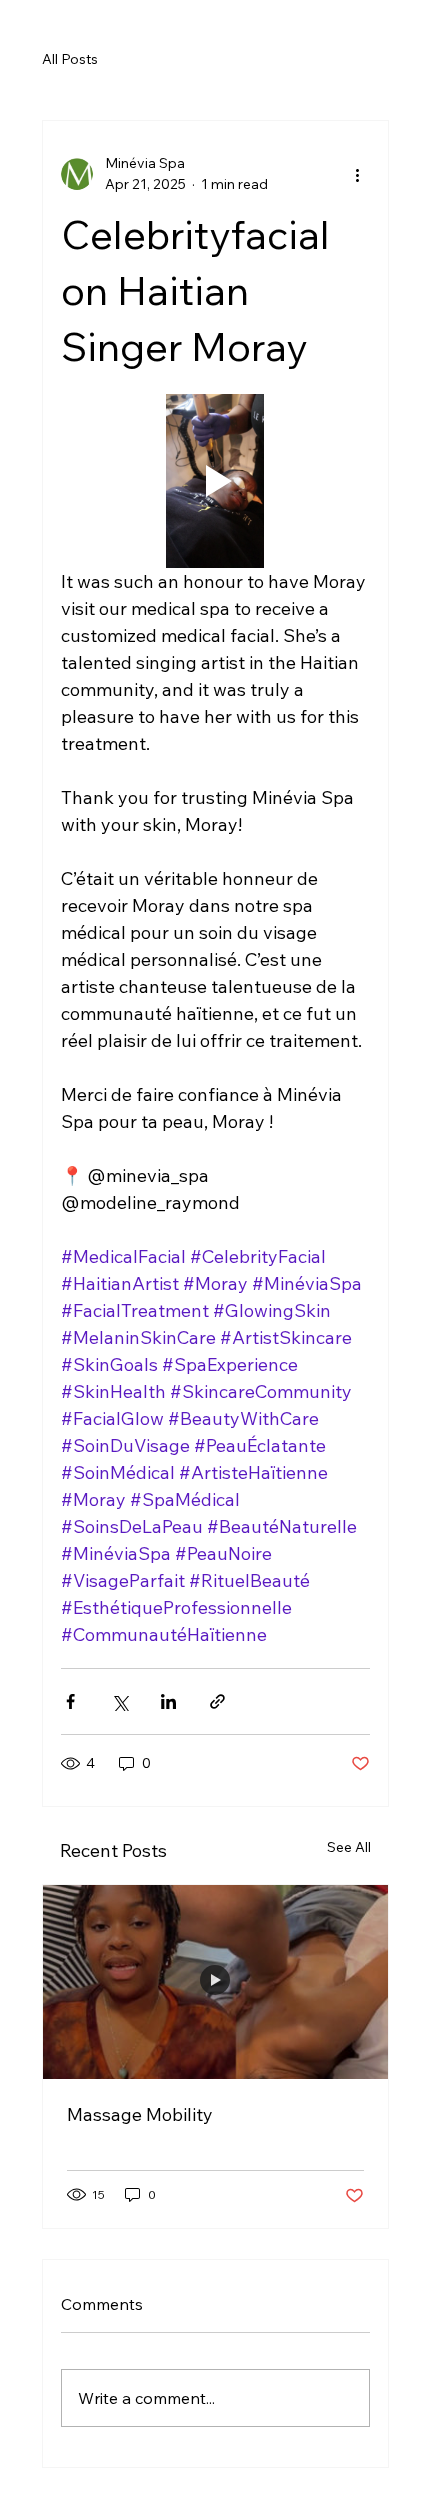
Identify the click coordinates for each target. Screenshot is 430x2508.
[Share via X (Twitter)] (119, 1701)
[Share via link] (217, 1701)
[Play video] (215, 481)
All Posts (70, 59)
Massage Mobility (140, 2114)
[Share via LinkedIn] (168, 1701)
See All (349, 1847)
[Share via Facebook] (70, 1701)
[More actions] (358, 174)
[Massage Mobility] (215, 1982)
